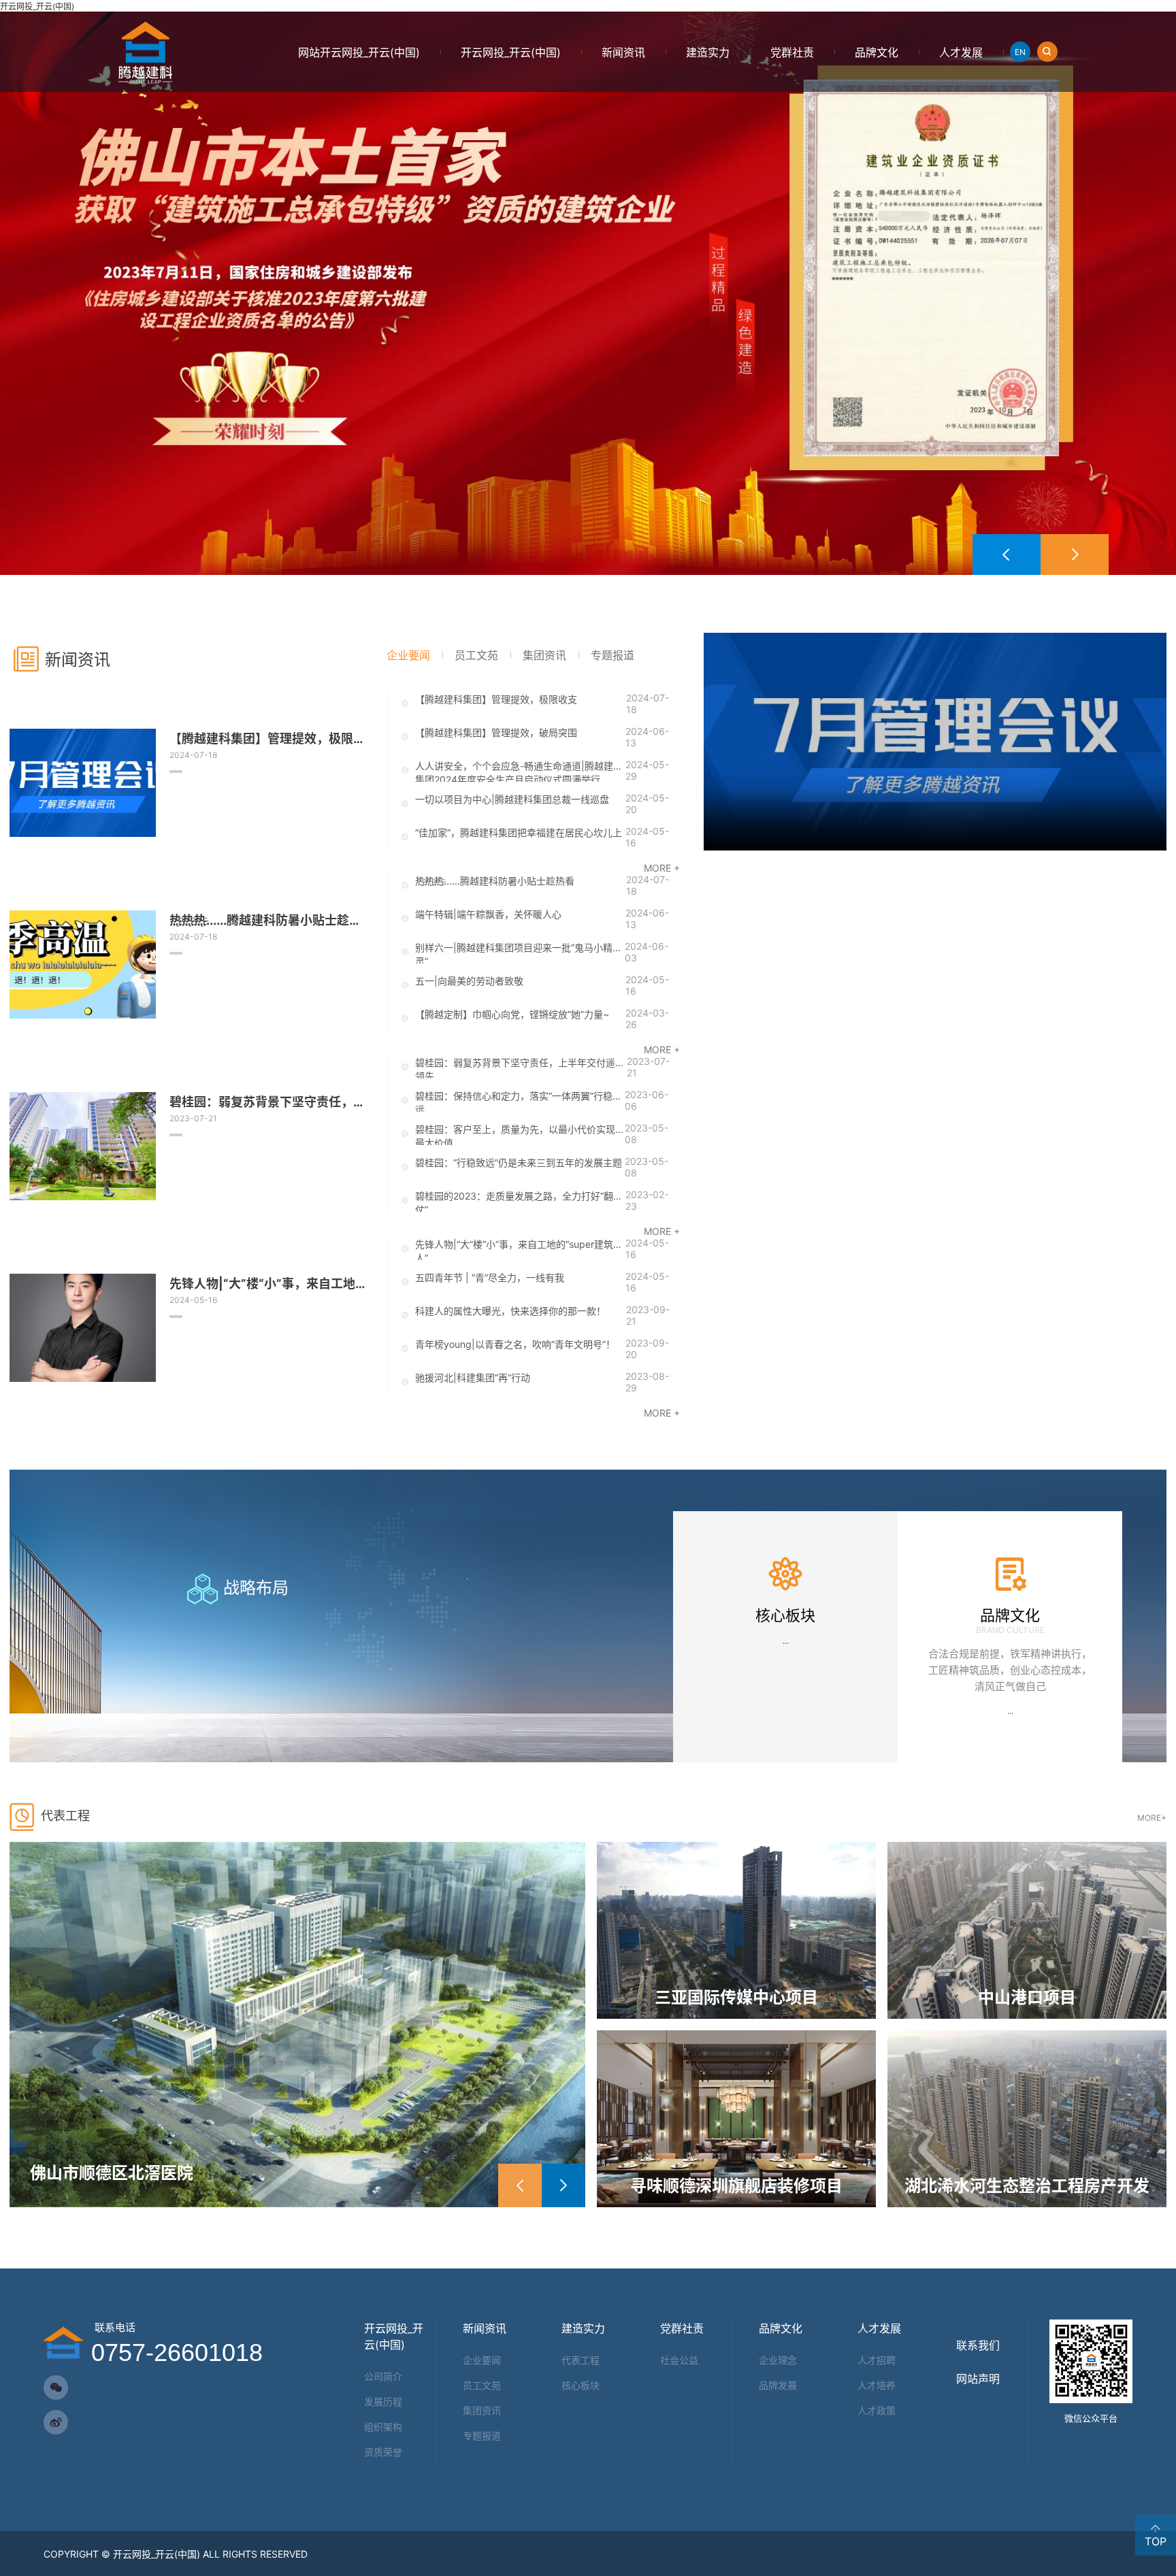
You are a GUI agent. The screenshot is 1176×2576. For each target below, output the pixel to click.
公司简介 (383, 2376)
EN (1020, 52)
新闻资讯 (623, 52)
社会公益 (679, 2360)
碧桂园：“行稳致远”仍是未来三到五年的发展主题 (519, 1162)
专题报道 (482, 2435)
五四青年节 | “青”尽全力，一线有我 (490, 1277)
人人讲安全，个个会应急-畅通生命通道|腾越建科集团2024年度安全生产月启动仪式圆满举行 (519, 771)
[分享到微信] (56, 2388)
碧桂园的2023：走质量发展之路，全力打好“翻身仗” (519, 1201)
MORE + (662, 868)
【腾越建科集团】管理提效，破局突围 (496, 732)
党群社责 (792, 52)
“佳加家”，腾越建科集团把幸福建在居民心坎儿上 (519, 832)
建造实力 (708, 52)
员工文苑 (482, 2385)
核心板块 (581, 2385)
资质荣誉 (383, 2452)
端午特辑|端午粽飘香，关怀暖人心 (488, 914)
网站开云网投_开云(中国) (359, 52)
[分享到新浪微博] (56, 2422)
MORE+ (1152, 1817)
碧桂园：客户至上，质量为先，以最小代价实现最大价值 (515, 1134)
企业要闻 (482, 2360)
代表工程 (581, 2360)
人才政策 (877, 2410)
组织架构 (383, 2427)
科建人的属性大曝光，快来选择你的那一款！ (510, 1311)
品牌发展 (778, 2385)
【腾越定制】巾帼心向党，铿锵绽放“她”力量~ (512, 1014)
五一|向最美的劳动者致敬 (469, 981)
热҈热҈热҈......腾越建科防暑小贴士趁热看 (495, 881)
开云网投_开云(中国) (37, 6)
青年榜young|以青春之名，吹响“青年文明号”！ (515, 1344)
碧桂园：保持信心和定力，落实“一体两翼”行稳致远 (519, 1101)
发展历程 (383, 2401)
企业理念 (778, 2360)
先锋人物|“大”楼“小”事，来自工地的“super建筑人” (514, 1249)
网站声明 (978, 2379)
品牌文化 (877, 52)
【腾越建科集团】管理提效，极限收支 (496, 699)
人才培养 (877, 2385)
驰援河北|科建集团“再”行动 (473, 1377)
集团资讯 (482, 2410)
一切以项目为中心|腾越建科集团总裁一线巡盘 (512, 799)
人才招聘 (877, 2360)
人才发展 (961, 52)
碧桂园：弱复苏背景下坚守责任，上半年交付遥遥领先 (520, 1068)
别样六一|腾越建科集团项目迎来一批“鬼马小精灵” (514, 953)
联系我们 (978, 2345)
